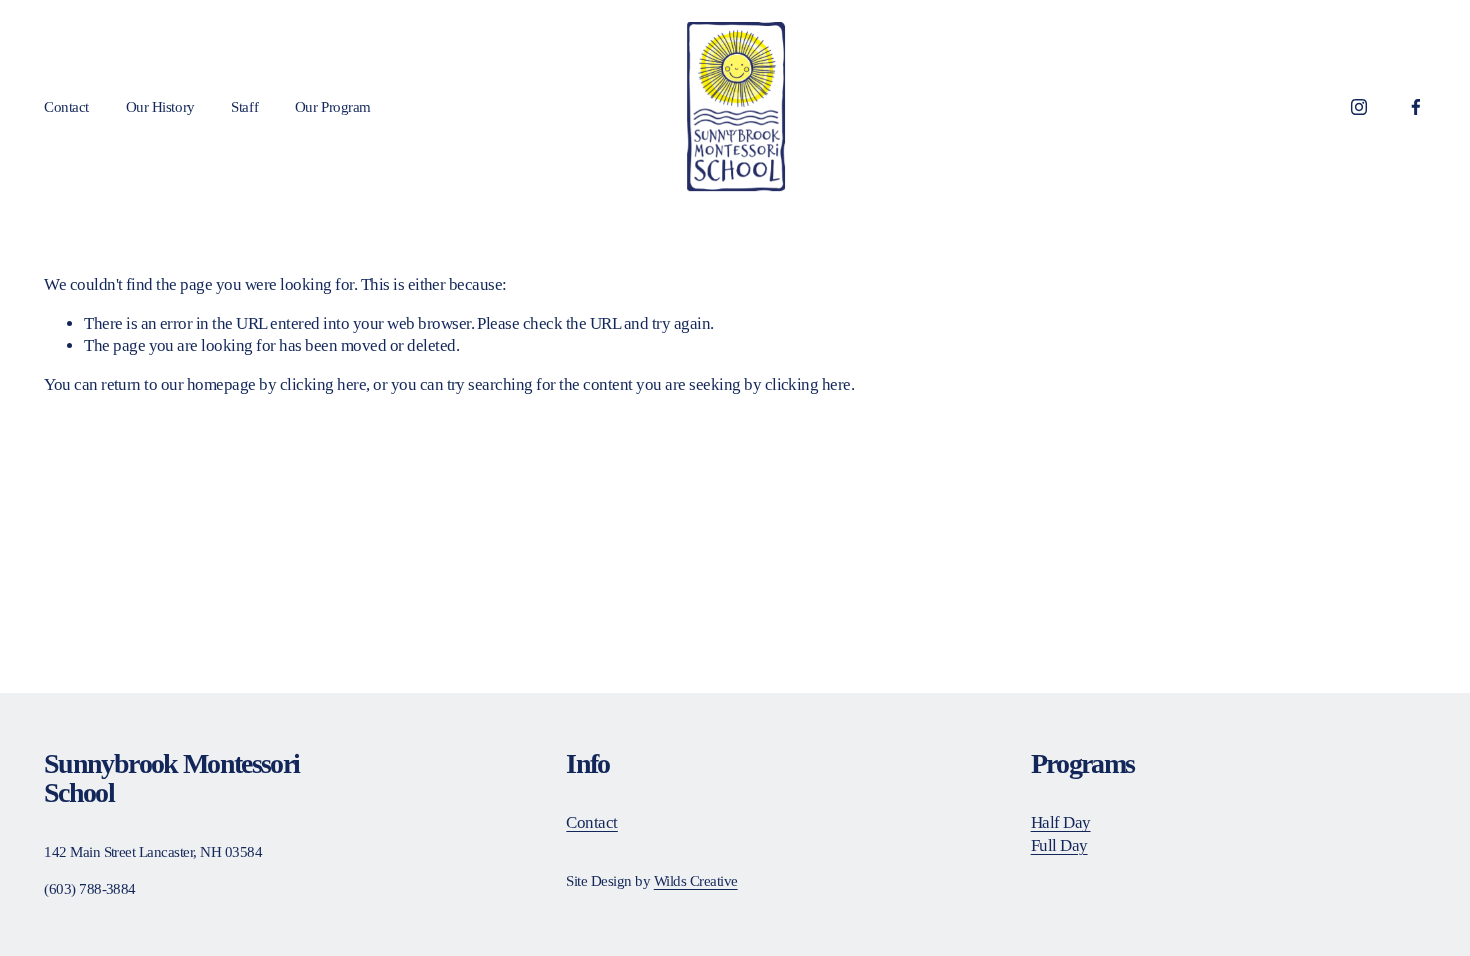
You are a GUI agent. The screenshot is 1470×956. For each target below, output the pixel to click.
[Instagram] (1359, 107)
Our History (160, 106)
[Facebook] (1416, 107)
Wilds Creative (696, 880)
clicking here (323, 384)
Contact (66, 106)
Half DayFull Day (1061, 833)
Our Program (333, 106)
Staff (244, 106)
